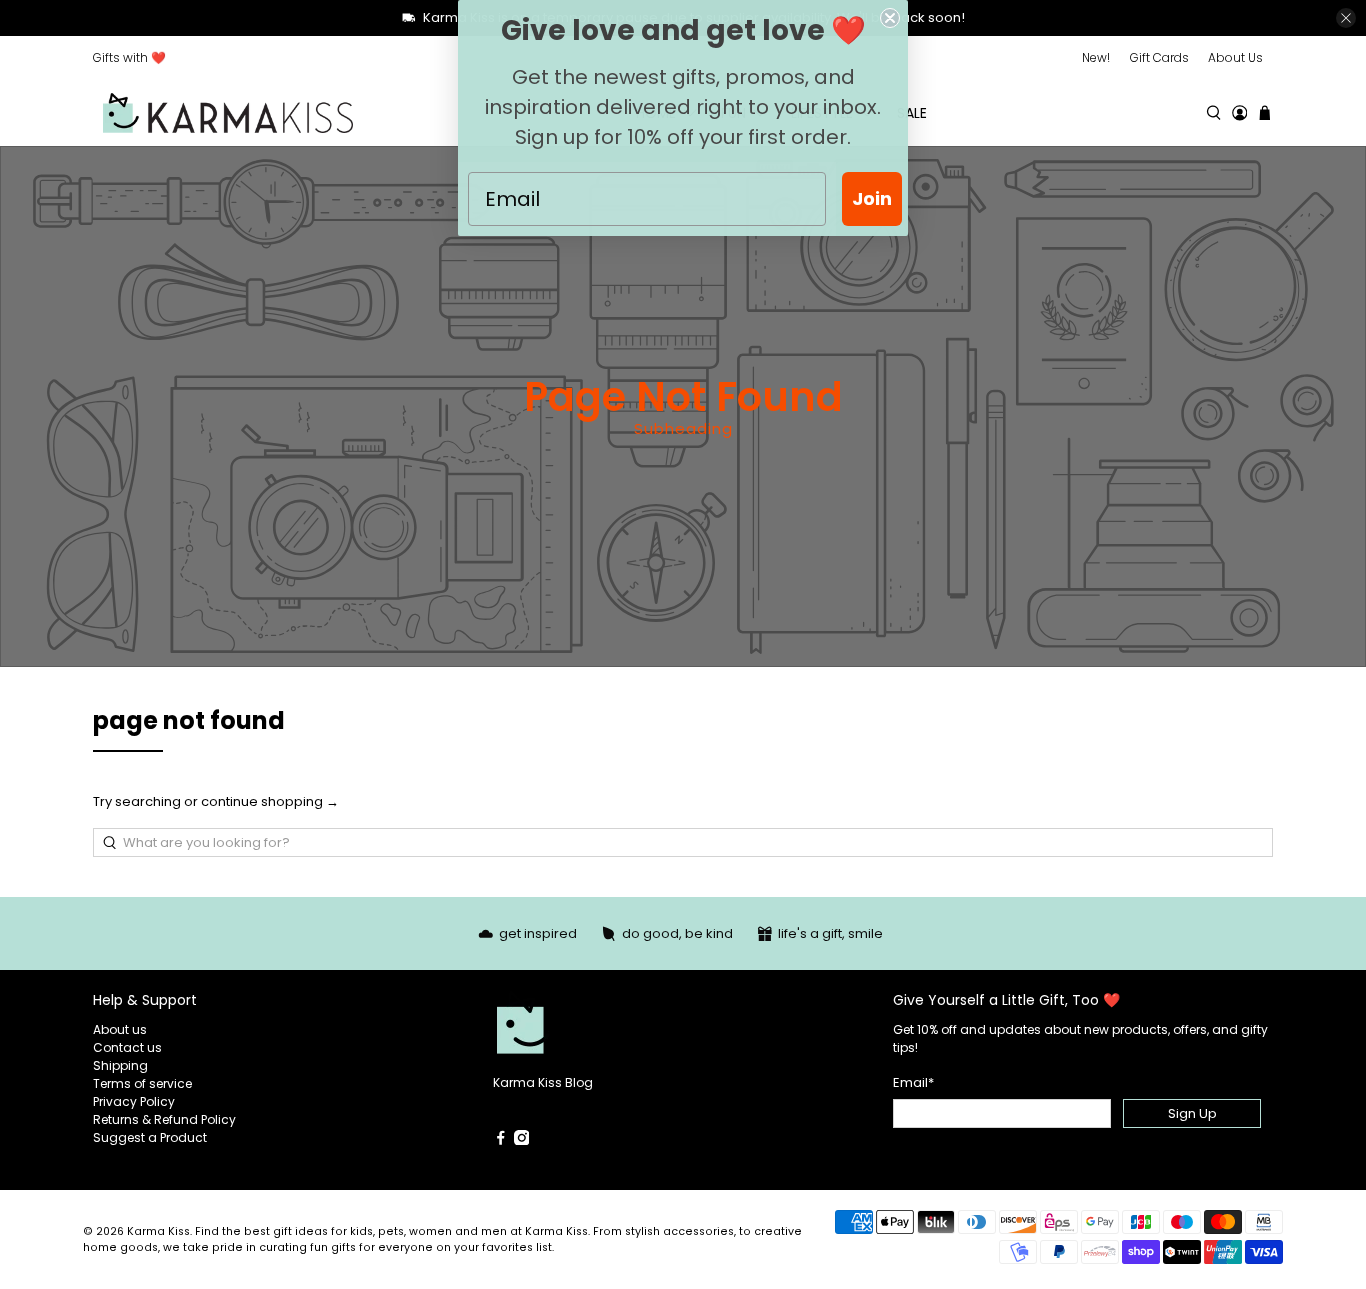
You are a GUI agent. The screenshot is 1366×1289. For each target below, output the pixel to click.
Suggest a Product (150, 1137)
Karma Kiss (158, 1231)
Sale (912, 113)
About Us (1235, 57)
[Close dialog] (890, 18)
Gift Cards (1159, 57)
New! (1096, 57)
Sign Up (1192, 1113)
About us (120, 1029)
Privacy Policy (134, 1101)
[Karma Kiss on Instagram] (522, 1140)
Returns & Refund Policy (164, 1119)
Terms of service (142, 1083)
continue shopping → (270, 801)
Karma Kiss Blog (543, 1082)
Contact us (127, 1047)
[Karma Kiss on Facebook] (501, 1140)
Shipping (120, 1065)
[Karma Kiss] (228, 113)
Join (872, 198)
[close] (1346, 18)
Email (913, 1082)
